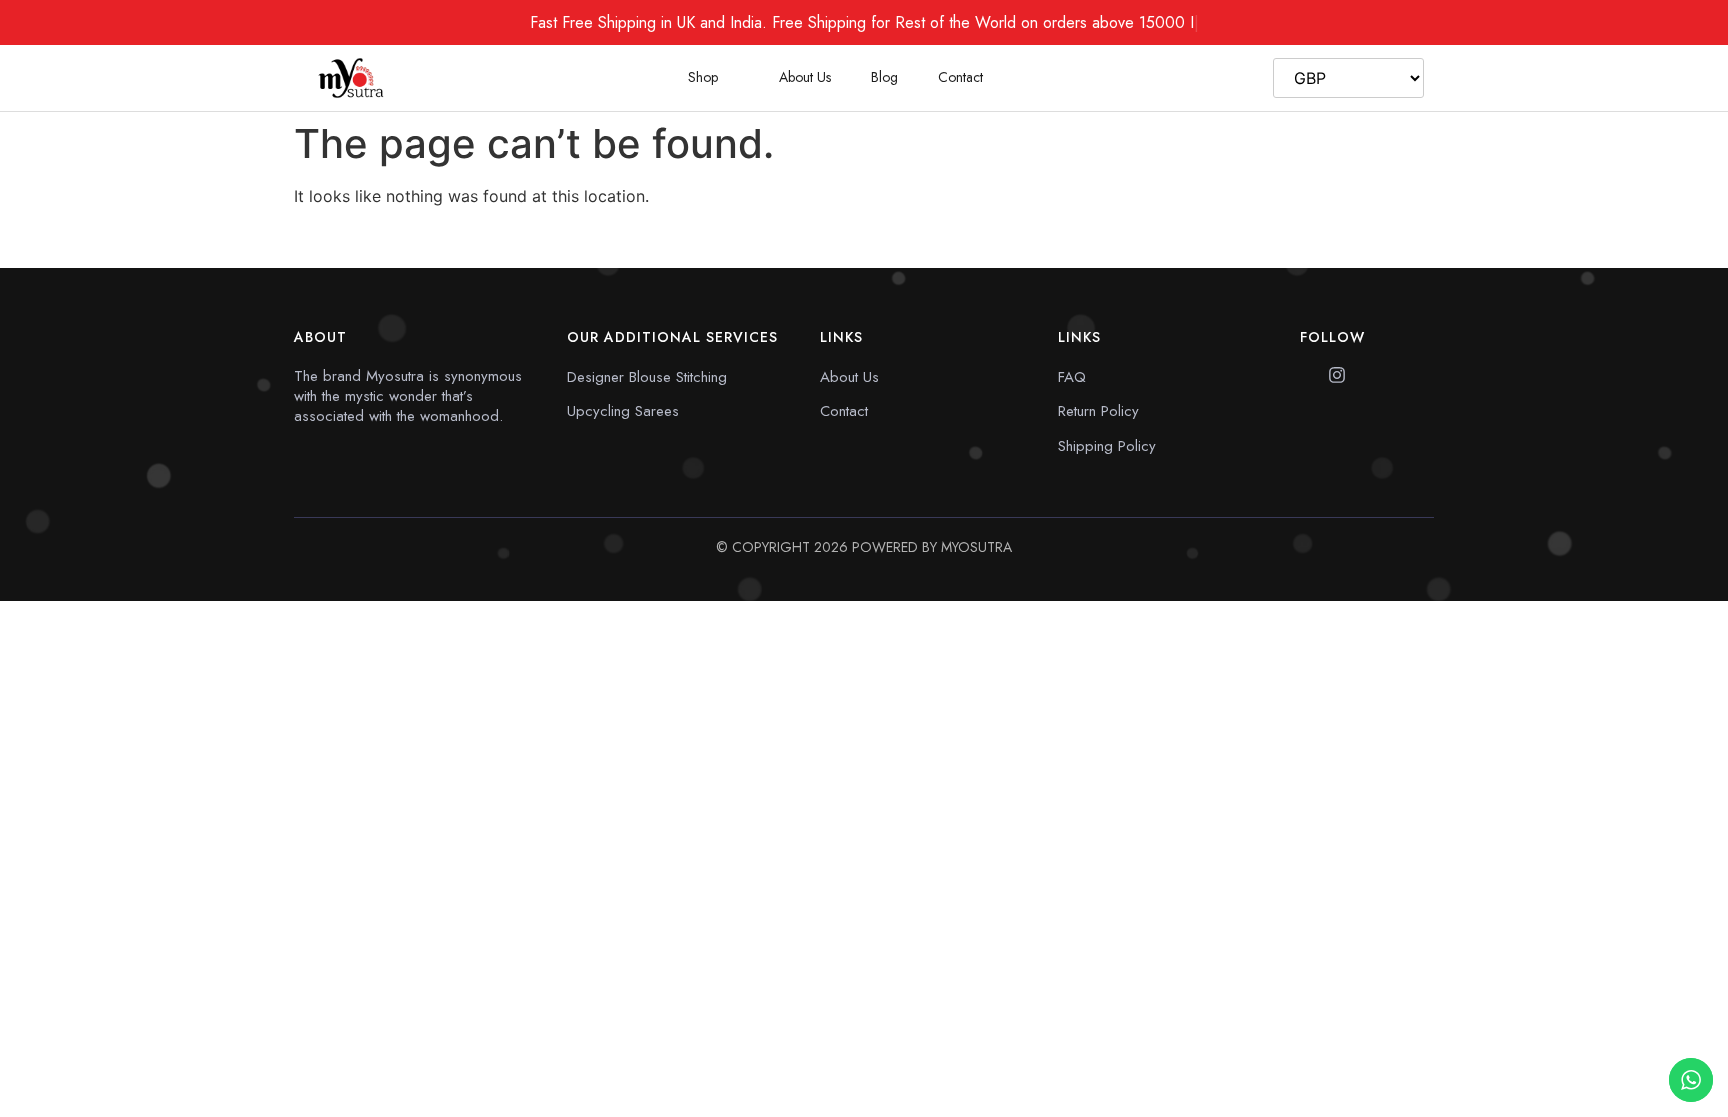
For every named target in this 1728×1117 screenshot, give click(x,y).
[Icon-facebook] (1309, 375)
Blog (884, 77)
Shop (703, 77)
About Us (805, 77)
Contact (960, 77)
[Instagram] (1337, 375)
